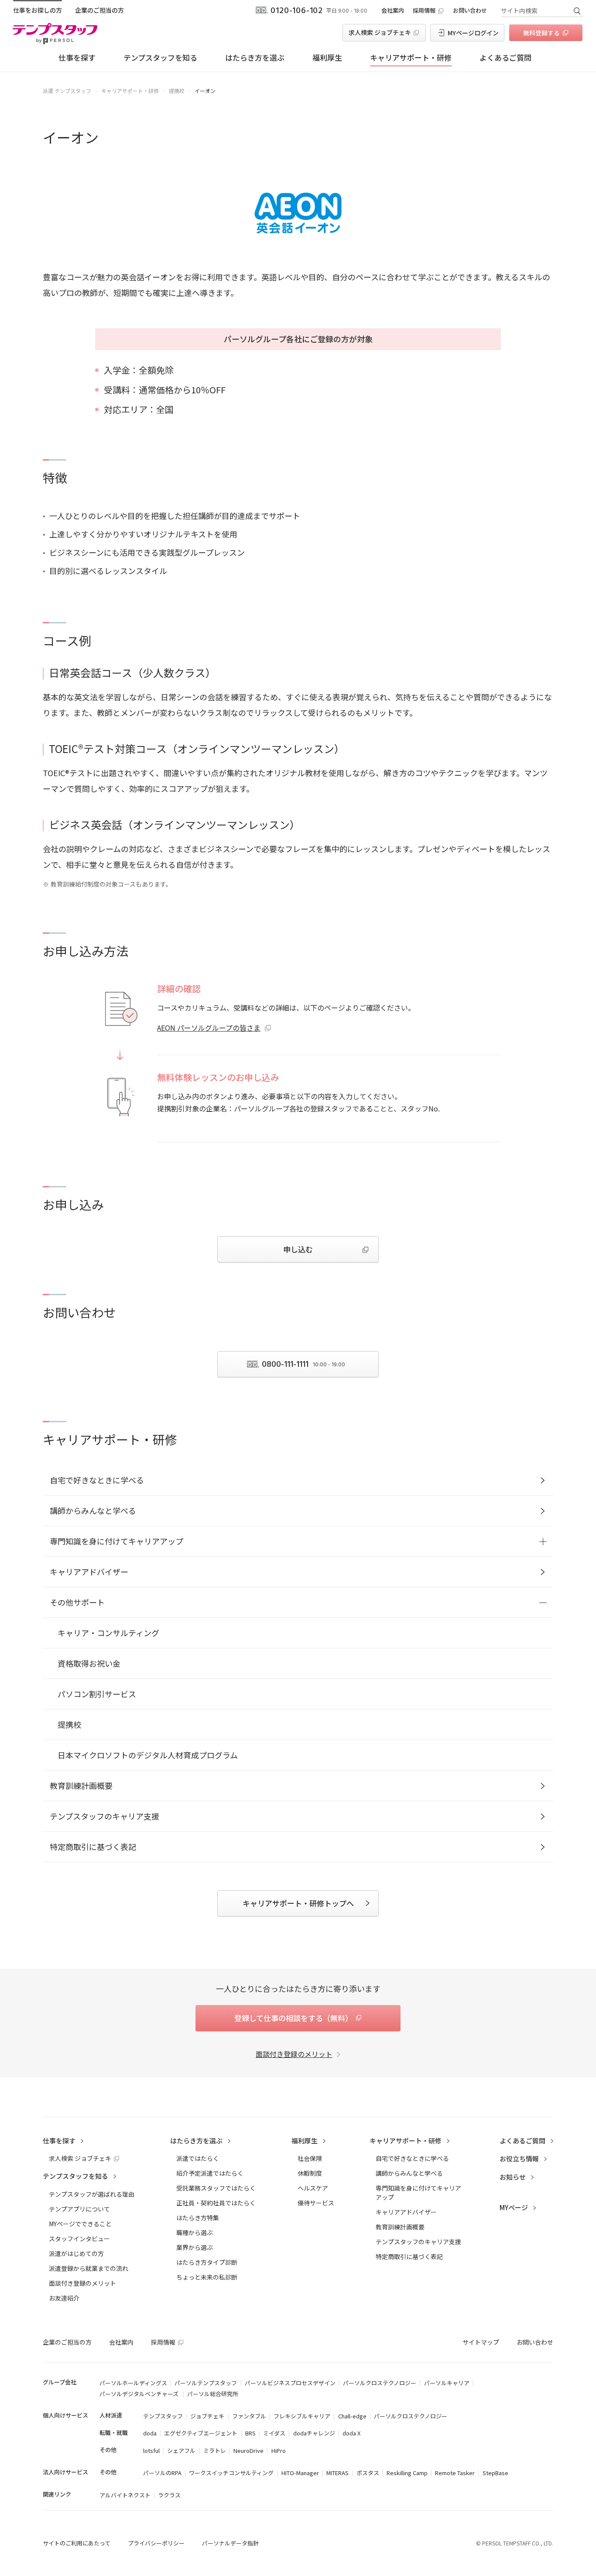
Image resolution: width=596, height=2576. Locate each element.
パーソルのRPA (162, 2473)
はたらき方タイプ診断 (207, 2262)
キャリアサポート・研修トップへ (298, 1903)
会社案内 (393, 10)
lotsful (151, 2450)
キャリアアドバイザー (89, 1572)
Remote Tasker (455, 2473)
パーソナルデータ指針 (230, 2543)
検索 (577, 10)
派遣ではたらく (198, 2158)
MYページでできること (80, 2224)
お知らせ (513, 2177)
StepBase (495, 2473)
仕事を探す (77, 57)
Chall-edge (352, 2416)
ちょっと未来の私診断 (207, 2277)
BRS (250, 2433)
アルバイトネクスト (125, 2495)
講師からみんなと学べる (93, 1510)
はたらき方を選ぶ (255, 57)
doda (150, 2433)
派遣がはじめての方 (76, 2253)
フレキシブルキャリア (302, 2416)
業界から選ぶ (195, 2247)
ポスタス (368, 2473)
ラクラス (169, 2495)
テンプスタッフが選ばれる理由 (92, 2194)
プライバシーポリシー (156, 2543)
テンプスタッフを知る (160, 57)
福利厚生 (327, 57)
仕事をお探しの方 (38, 10)
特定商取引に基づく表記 (93, 1847)
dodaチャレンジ (314, 2433)
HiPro (279, 2450)
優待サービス (316, 2203)
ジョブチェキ (207, 2416)
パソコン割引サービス (97, 1694)
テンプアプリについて (79, 2209)
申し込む (298, 1249)
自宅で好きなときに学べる (97, 1480)
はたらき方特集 (198, 2218)
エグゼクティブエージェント (201, 2433)
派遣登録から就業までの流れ (89, 2268)
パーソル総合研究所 (213, 2394)
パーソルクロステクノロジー (380, 2383)
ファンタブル (249, 2416)
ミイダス (274, 2433)
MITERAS (337, 2473)
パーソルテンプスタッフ (206, 2383)
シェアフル (181, 2450)
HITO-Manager (300, 2473)
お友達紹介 (64, 2298)
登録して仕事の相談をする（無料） (293, 2018)
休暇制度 (310, 2173)
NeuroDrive (248, 2450)
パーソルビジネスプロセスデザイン (290, 2383)
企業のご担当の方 (99, 10)
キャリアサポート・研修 (411, 57)
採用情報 (424, 10)
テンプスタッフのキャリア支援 (104, 1816)
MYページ (514, 2207)
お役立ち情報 (519, 2158)
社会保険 (310, 2158)
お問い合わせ (470, 10)
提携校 (69, 1724)
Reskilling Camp (407, 2473)
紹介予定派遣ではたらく (210, 2173)
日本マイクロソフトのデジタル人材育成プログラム (148, 1755)
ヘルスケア (313, 2188)
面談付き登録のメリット (294, 2054)
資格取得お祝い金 (89, 1663)
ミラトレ (215, 2450)
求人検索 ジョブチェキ (380, 32)
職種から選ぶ (195, 2232)
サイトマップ (481, 2342)
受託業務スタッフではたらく (216, 2188)
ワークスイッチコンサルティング (231, 2473)
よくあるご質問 (505, 57)
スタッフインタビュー (79, 2239)
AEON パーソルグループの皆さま (209, 1028)
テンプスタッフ (163, 2416)
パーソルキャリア (447, 2383)
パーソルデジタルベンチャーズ (140, 2394)
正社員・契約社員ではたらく (216, 2203)
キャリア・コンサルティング (108, 1633)
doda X (351, 2433)
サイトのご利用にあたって (77, 2543)
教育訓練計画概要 (81, 1785)
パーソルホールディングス (133, 2383)
